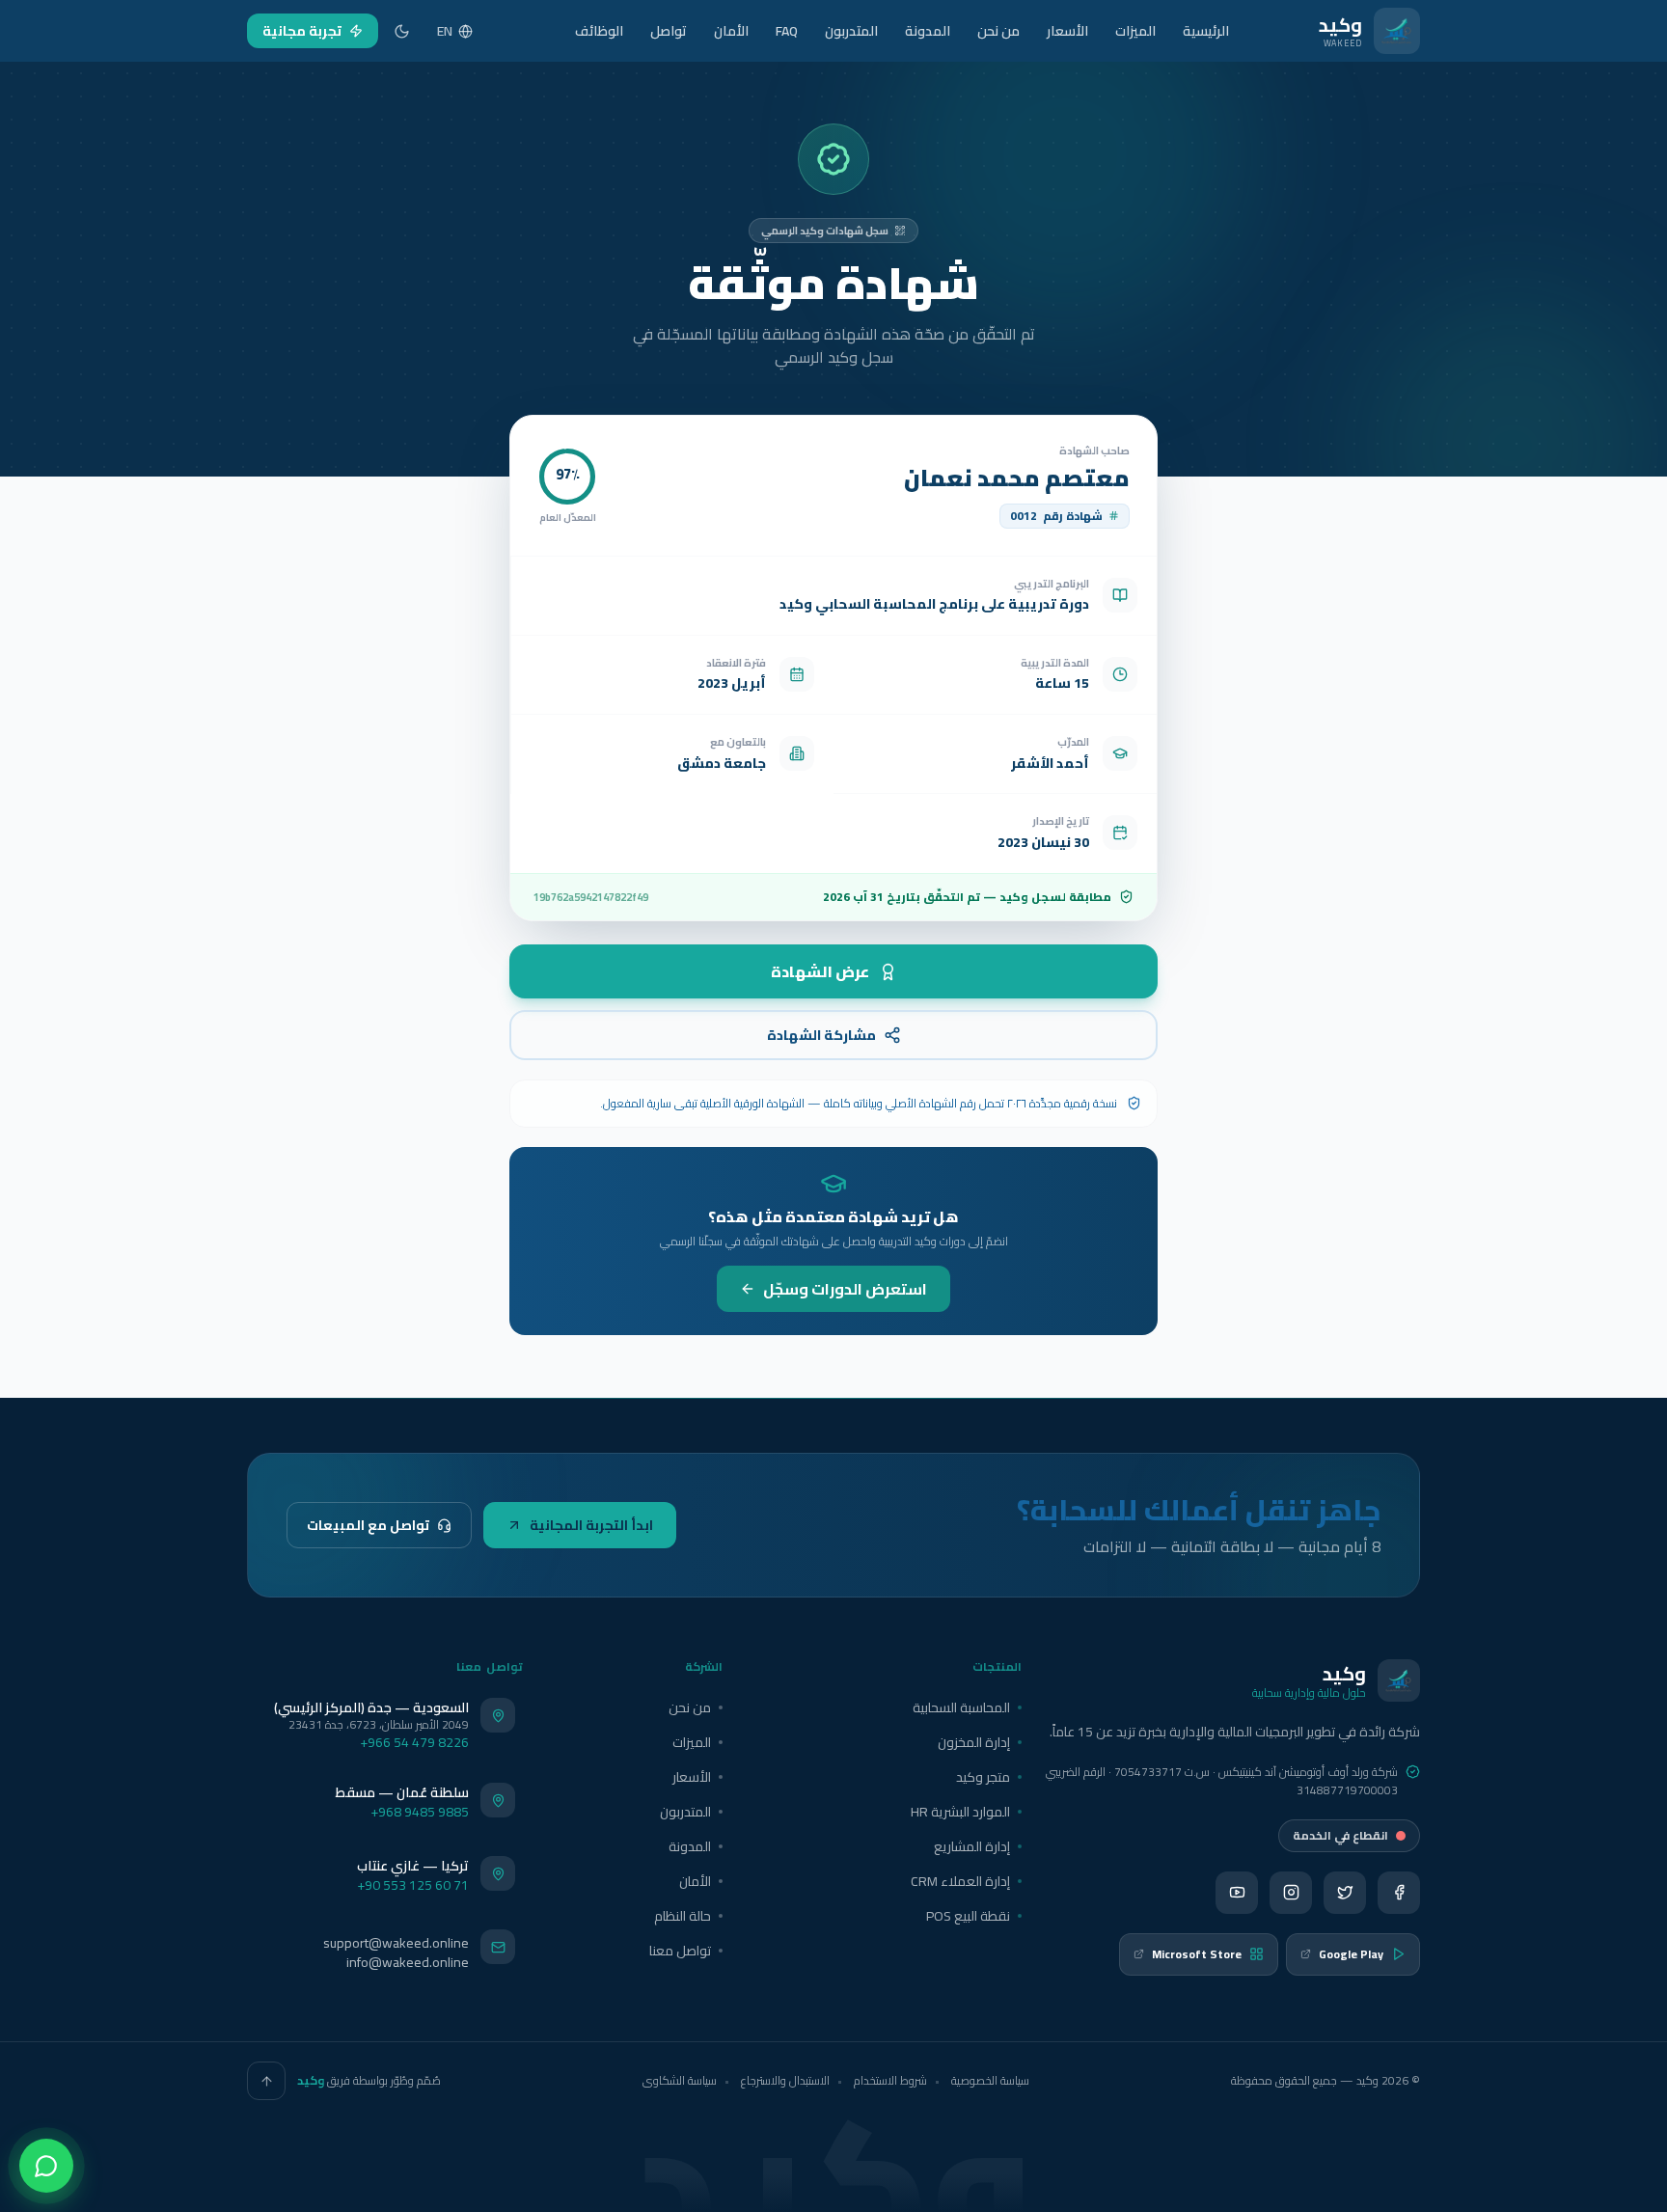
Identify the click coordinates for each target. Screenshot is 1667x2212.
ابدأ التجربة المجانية (591, 1525)
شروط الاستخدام (890, 2080)
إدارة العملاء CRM (960, 1881)
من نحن (998, 31)
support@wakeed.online (396, 1943)
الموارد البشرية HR (960, 1812)
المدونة (928, 31)
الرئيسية (1206, 31)
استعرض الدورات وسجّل (845, 1289)
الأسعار (1067, 31)
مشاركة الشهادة (821, 1035)
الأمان (731, 31)
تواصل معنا (680, 1951)
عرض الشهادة (820, 971)
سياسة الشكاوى (680, 2080)
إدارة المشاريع (972, 1846)
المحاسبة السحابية (961, 1707)
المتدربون (851, 31)
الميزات (1135, 31)
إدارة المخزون (974, 1742)
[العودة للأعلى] (266, 2081)
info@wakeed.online (408, 1962)
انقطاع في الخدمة (1340, 1835)
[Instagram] (1291, 1893)
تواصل (669, 31)
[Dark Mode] (402, 31)
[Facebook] (1399, 1893)
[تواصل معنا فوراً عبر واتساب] (46, 2166)
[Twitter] (1345, 1893)
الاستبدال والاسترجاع (785, 2080)
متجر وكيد (983, 1777)
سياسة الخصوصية (990, 2080)
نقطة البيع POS (968, 1916)
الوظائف (599, 31)
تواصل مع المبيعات (368, 1525)
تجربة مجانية (302, 31)
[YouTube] (1237, 1893)
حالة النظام (683, 1916)
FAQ (787, 31)
